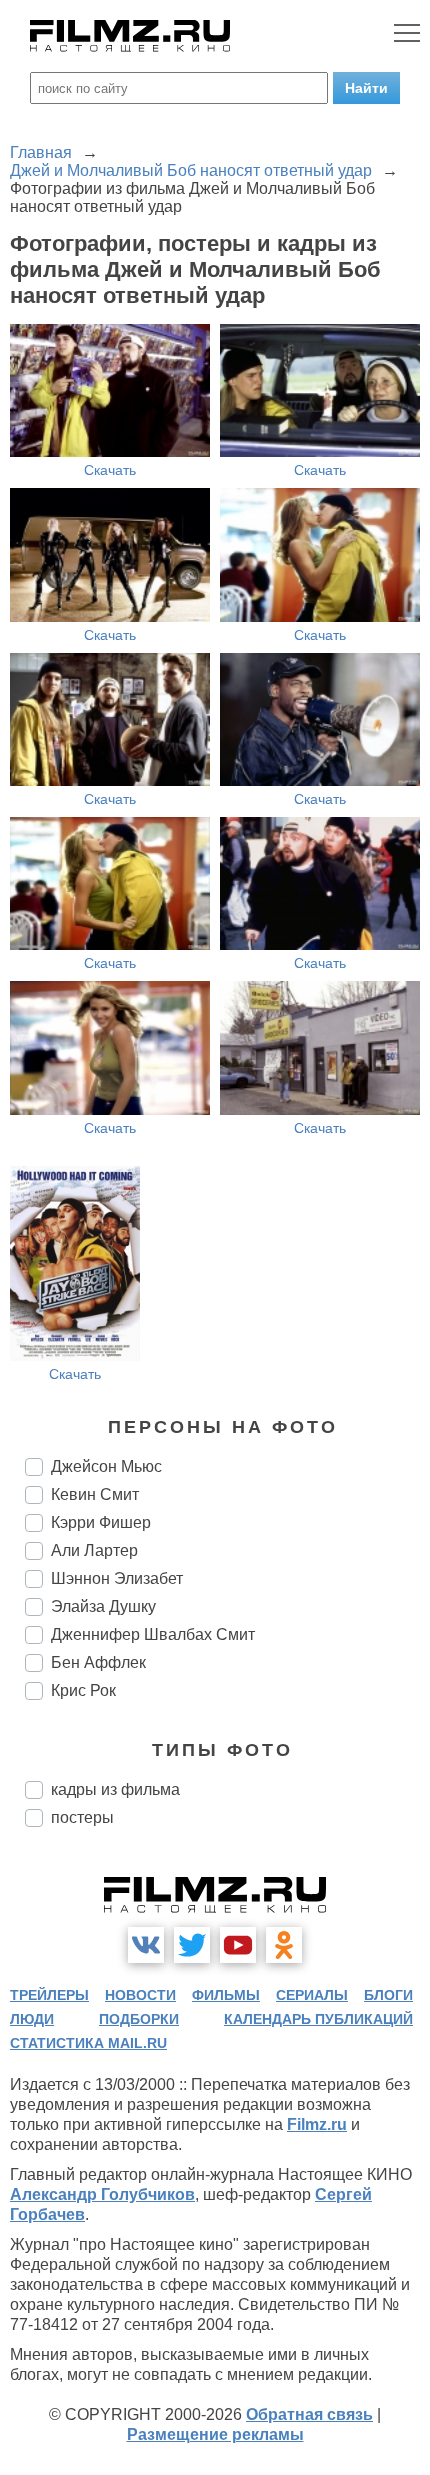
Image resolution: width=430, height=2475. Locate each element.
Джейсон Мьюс (106, 1466)
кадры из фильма (115, 1789)
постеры (82, 1817)
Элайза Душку (103, 1606)
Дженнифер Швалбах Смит (153, 1634)
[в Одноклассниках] (284, 1945)
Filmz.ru (317, 2124)
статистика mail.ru (88, 2043)
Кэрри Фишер (101, 1522)
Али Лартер (94, 1550)
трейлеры (49, 1995)
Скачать (110, 470)
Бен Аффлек (98, 1662)
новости (140, 1995)
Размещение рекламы (215, 2434)
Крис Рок (83, 1690)
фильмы (226, 1995)
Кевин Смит (95, 1494)
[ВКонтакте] (146, 1945)
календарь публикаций (318, 2019)
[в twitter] (192, 1945)
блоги (388, 1995)
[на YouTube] (238, 1945)
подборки (139, 2019)
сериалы (312, 1995)
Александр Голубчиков (102, 2194)
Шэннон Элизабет (117, 1578)
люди (32, 2019)
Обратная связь (309, 2414)
